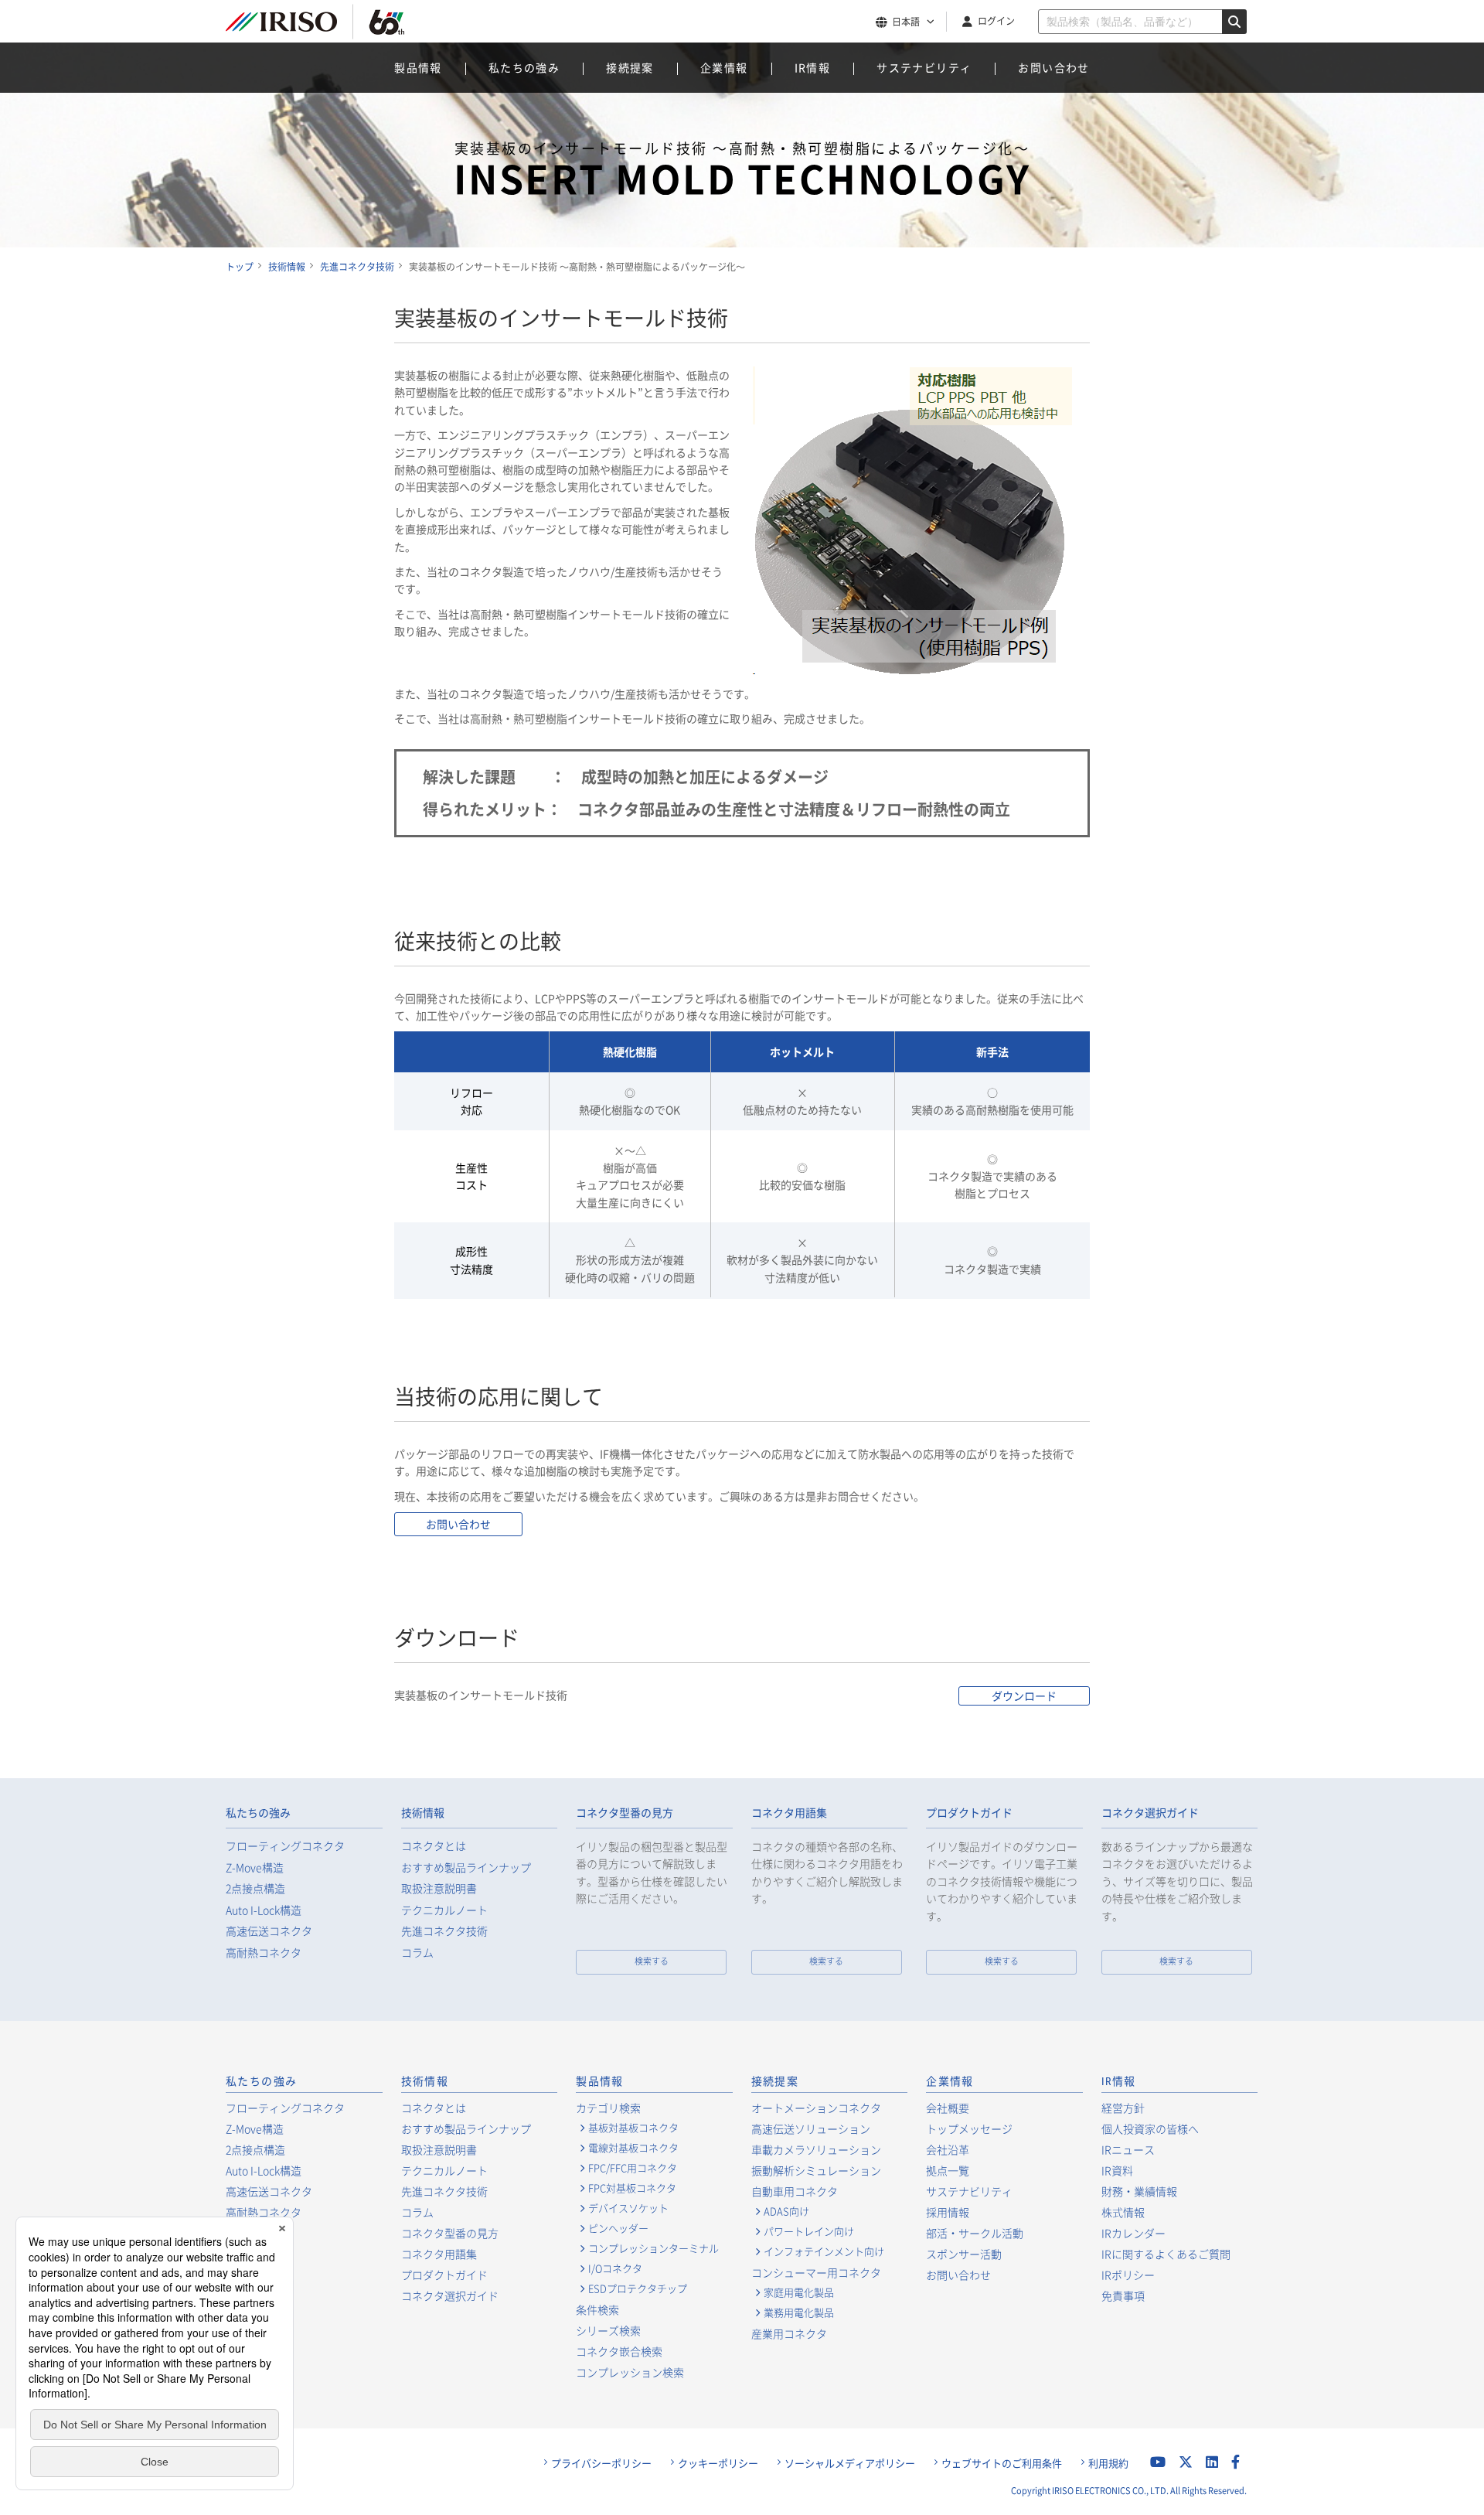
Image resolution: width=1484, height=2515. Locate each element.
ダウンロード (1024, 1695)
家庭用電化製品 (799, 2292)
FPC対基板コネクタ (632, 2188)
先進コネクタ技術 (444, 1931)
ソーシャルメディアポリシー (850, 2463)
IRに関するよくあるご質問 (1166, 2254)
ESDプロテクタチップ (638, 2288)
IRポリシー (1128, 2275)
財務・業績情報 (1139, 2191)
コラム (417, 1953)
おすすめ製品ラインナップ (466, 1868)
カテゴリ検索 (608, 2108)
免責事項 (1123, 2295)
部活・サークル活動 (975, 2233)
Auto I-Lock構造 (264, 1910)
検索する (652, 1961)
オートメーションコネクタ (816, 2108)
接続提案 (630, 67)
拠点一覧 (948, 2170)
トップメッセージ (969, 2128)
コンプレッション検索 (630, 2372)
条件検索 (597, 2309)
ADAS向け (786, 2211)
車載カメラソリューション (816, 2149)
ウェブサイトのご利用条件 (1002, 2463)
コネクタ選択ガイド (1150, 1813)
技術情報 (423, 1813)
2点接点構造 (255, 1888)
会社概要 (948, 2108)
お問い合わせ (1053, 67)
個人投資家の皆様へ (1150, 2128)
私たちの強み (524, 67)
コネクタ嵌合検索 (619, 2351)
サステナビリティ (924, 67)
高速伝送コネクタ (269, 1931)
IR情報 (813, 67)
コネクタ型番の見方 (625, 1813)
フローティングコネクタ (285, 1846)
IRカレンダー (1133, 2233)
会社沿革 (948, 2149)
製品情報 (418, 67)
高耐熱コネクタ (264, 1953)
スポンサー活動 (964, 2254)
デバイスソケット (628, 2208)
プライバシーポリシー (601, 2463)
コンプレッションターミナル (654, 2248)
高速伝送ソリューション (811, 2128)
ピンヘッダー (618, 2228)
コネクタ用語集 (789, 1813)
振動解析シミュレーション (816, 2170)
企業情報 (724, 67)
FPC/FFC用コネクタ (633, 2168)
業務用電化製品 (799, 2312)
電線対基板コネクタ (633, 2148)
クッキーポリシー (718, 2463)
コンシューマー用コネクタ (816, 2272)
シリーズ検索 (608, 2330)
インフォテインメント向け (824, 2251)
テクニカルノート (444, 1910)
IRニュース (1128, 2149)
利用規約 (1108, 2463)
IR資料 (1117, 2170)
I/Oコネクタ (615, 2268)
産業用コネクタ (789, 2333)
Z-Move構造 (255, 1868)
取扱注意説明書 (439, 1888)
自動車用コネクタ (795, 2191)
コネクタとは (434, 1846)
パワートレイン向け (809, 2231)
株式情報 (1123, 2212)
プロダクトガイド (969, 1813)
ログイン (996, 21)
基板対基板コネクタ (633, 2128)
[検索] (1234, 22)
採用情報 (948, 2212)
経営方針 (1123, 2108)
